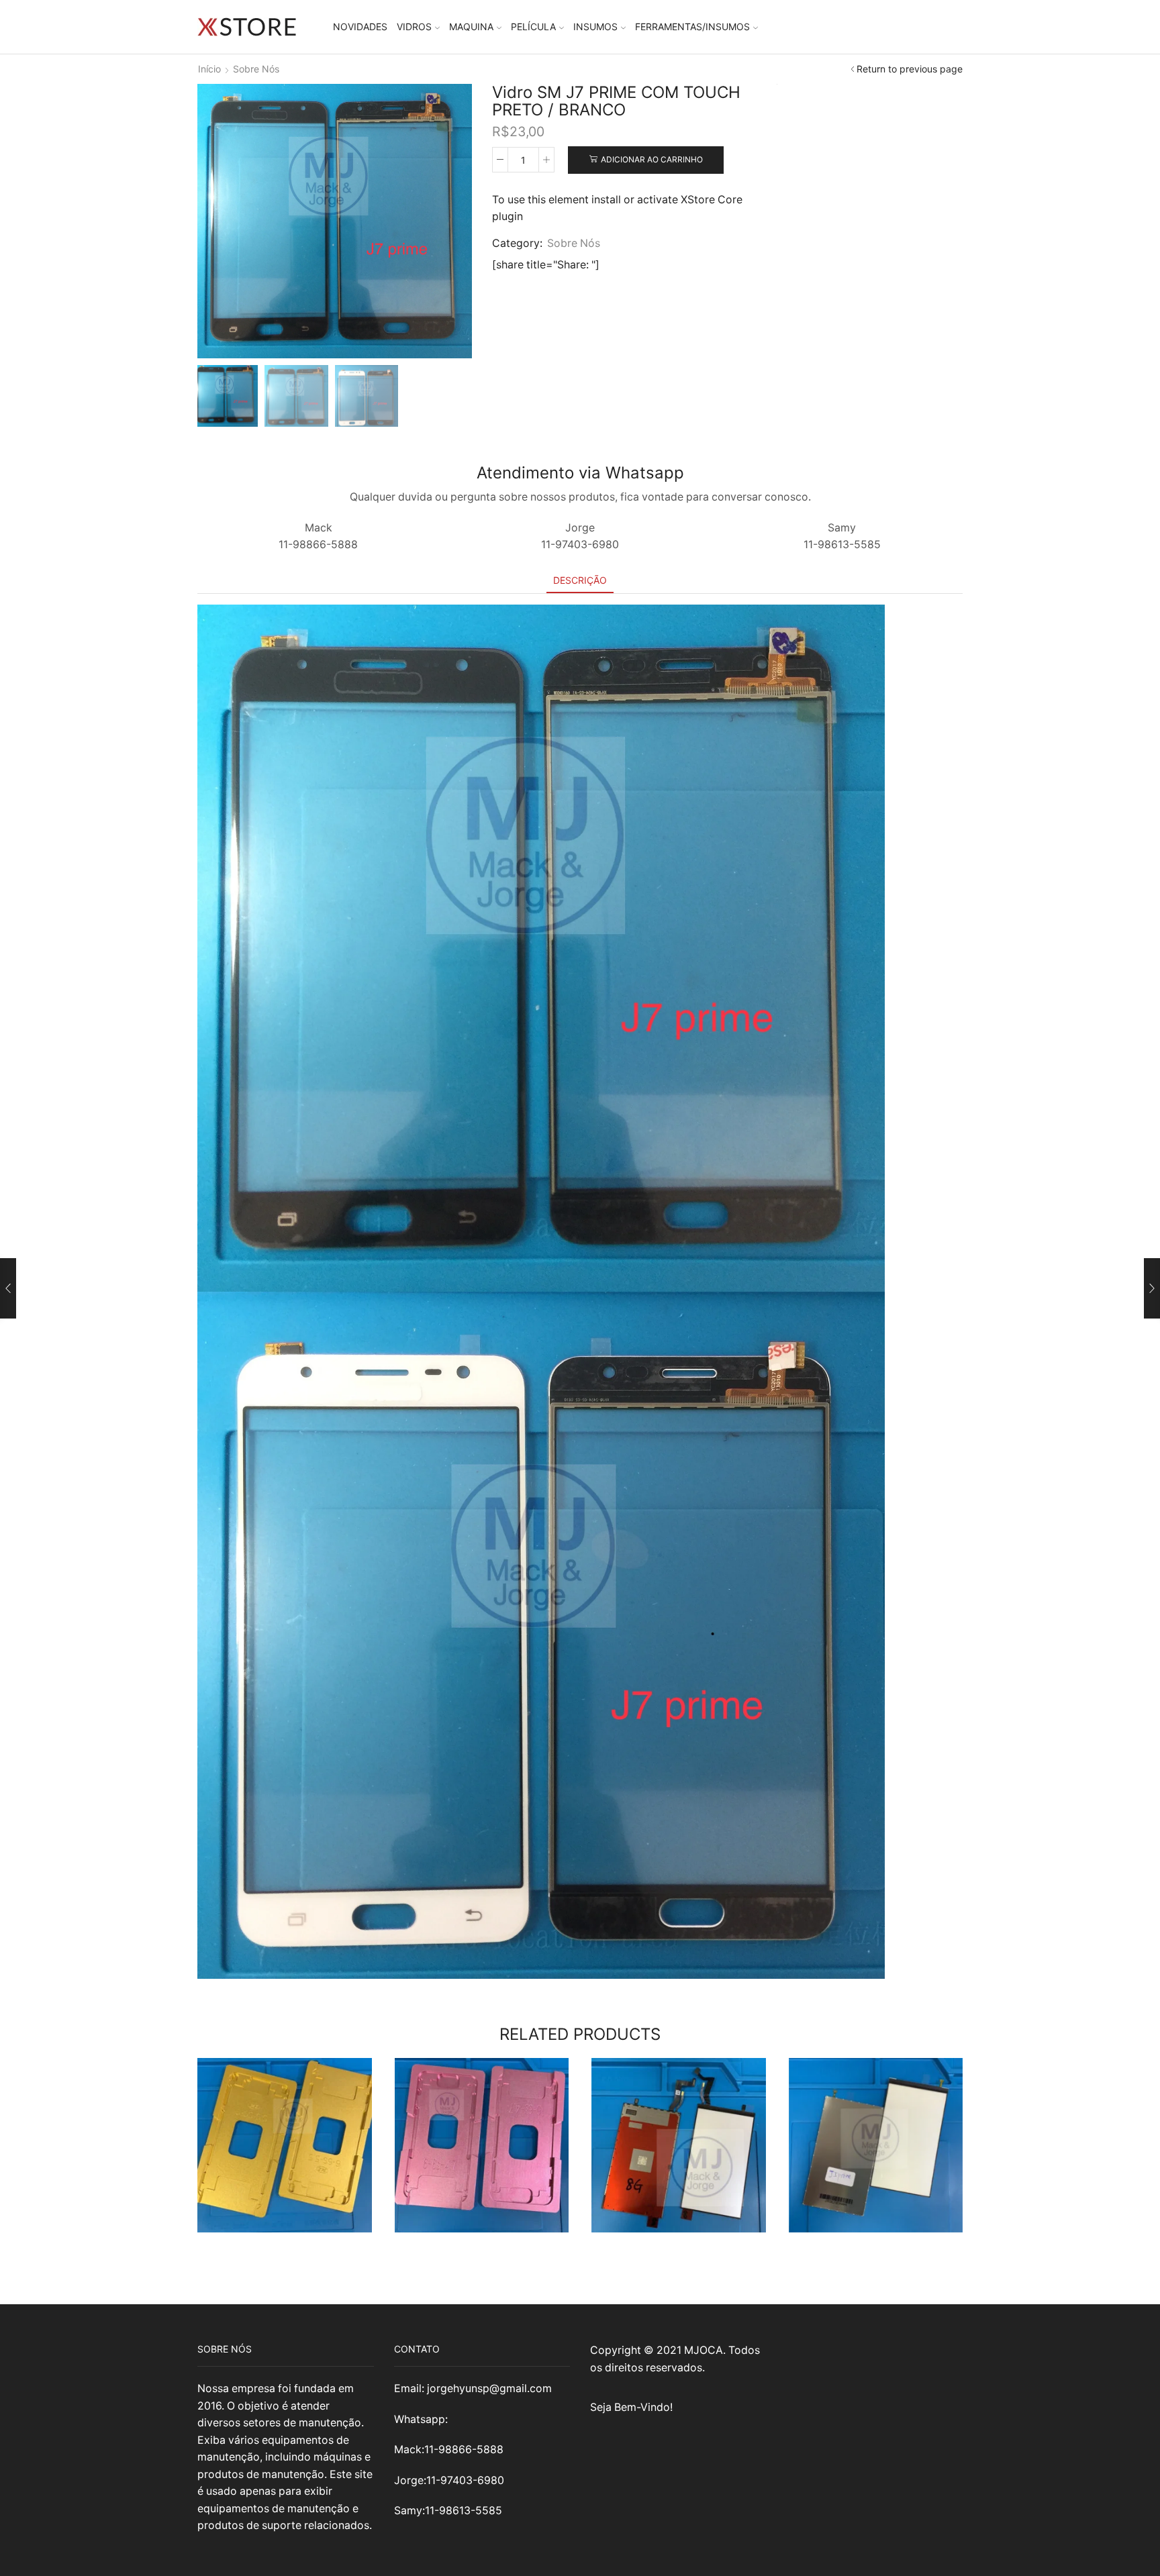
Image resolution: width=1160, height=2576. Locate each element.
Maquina (471, 27)
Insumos (595, 27)
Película (533, 27)
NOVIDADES (360, 27)
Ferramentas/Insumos (692, 27)
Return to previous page (910, 69)
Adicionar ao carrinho (652, 159)
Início (209, 69)
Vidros (414, 27)
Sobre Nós (256, 69)
